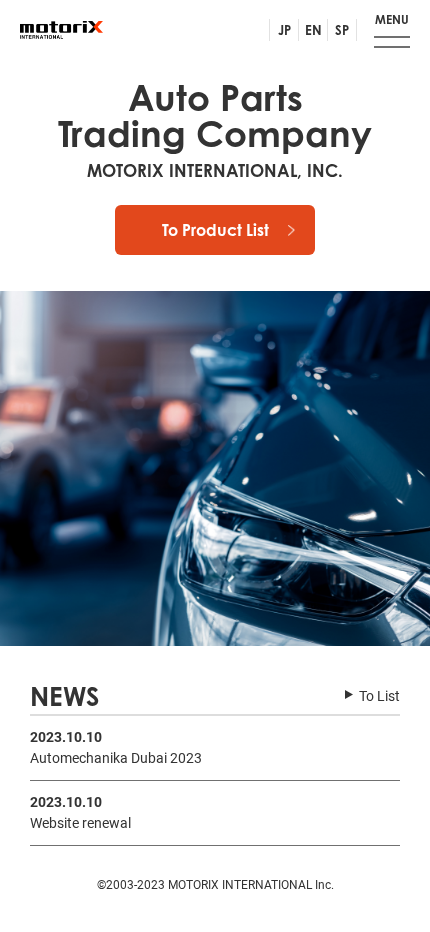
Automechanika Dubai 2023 (116, 758)
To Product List (215, 230)
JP (284, 30)
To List (379, 696)
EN (313, 30)
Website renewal (80, 823)
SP (342, 30)
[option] (215, 468)
